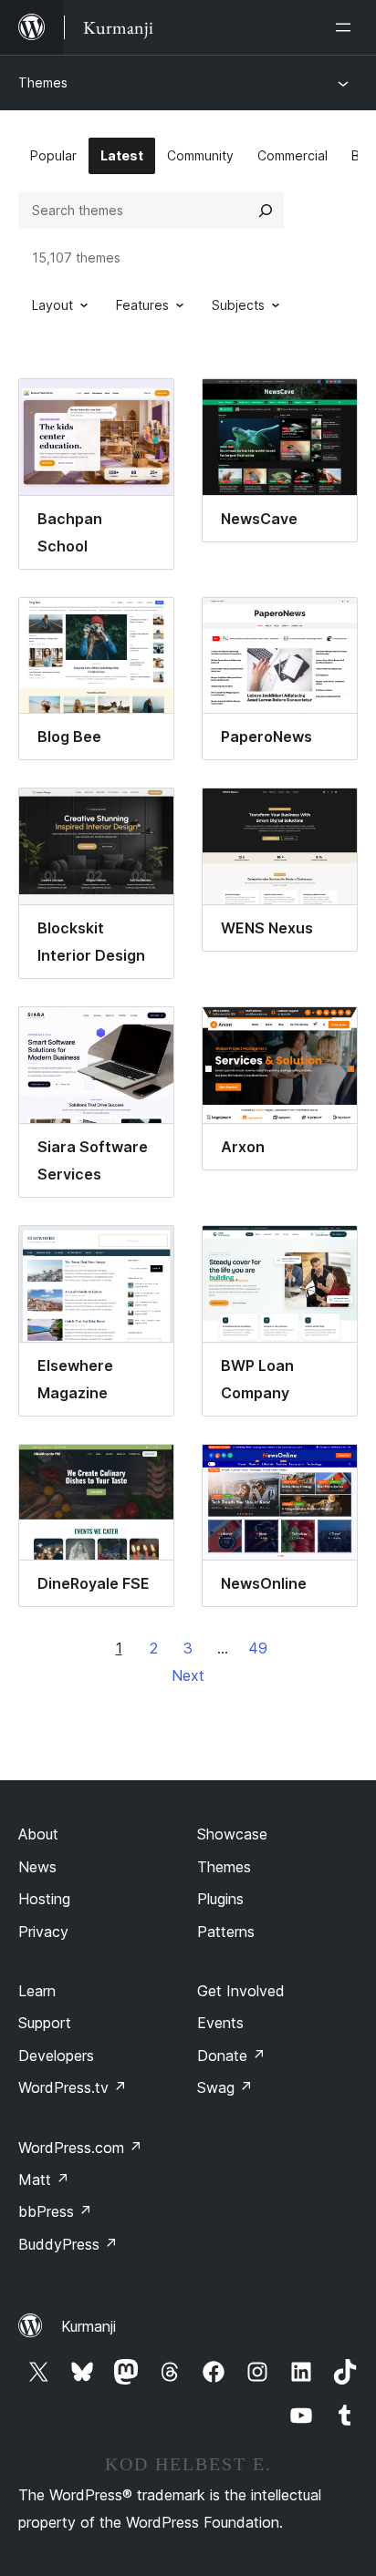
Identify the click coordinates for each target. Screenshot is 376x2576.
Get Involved (241, 1991)
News (37, 1867)
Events (220, 2023)
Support (45, 2023)
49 (258, 1648)
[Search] (266, 211)
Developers (56, 2056)
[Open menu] (347, 27)
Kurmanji (89, 2326)
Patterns (226, 1932)
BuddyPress (68, 2244)
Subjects (238, 305)
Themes (43, 82)
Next (188, 1675)
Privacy (43, 1932)
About (38, 1834)
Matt (44, 2179)
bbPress (55, 2211)
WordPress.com (80, 2148)
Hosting (44, 1899)
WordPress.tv (73, 2087)
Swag (225, 2087)
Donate (231, 2056)
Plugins (220, 1899)
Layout (52, 305)
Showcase (232, 1834)
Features (142, 305)
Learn (37, 1991)
